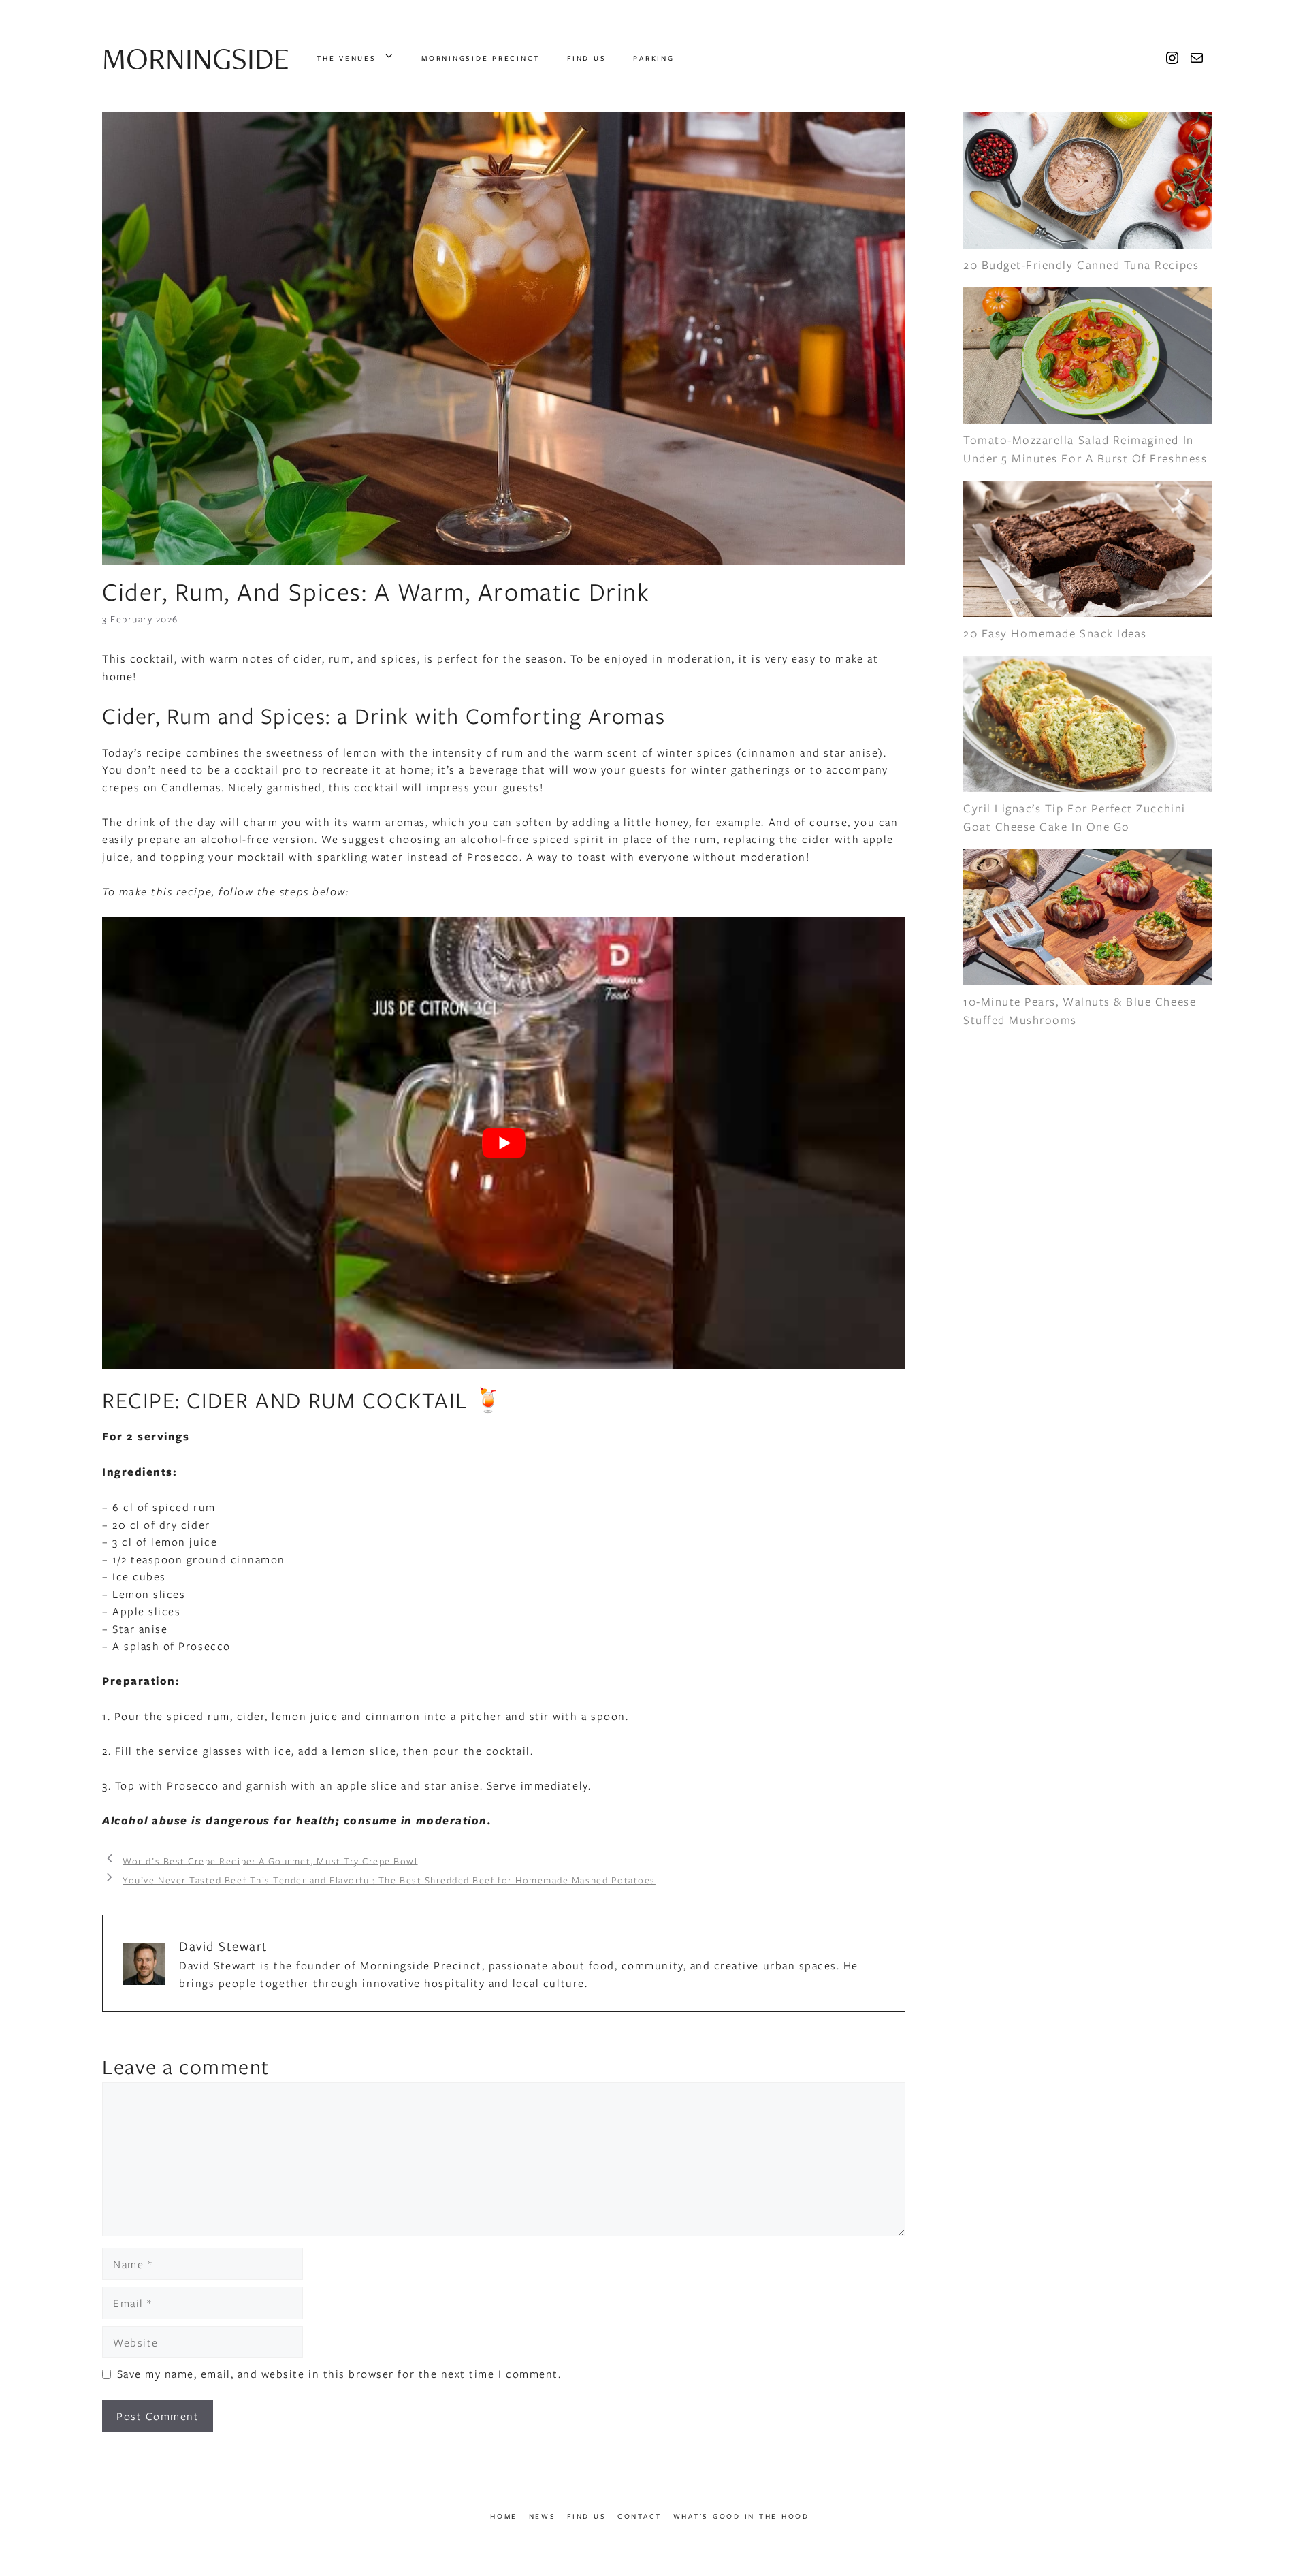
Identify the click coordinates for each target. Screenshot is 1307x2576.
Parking (653, 58)
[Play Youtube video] (504, 1143)
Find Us (586, 58)
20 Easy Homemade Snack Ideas (1055, 633)
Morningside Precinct (481, 58)
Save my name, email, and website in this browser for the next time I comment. (339, 2373)
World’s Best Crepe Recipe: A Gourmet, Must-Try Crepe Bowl (270, 1860)
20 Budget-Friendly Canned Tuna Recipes (1081, 265)
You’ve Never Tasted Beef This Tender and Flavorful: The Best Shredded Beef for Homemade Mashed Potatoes (389, 1880)
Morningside (196, 58)
